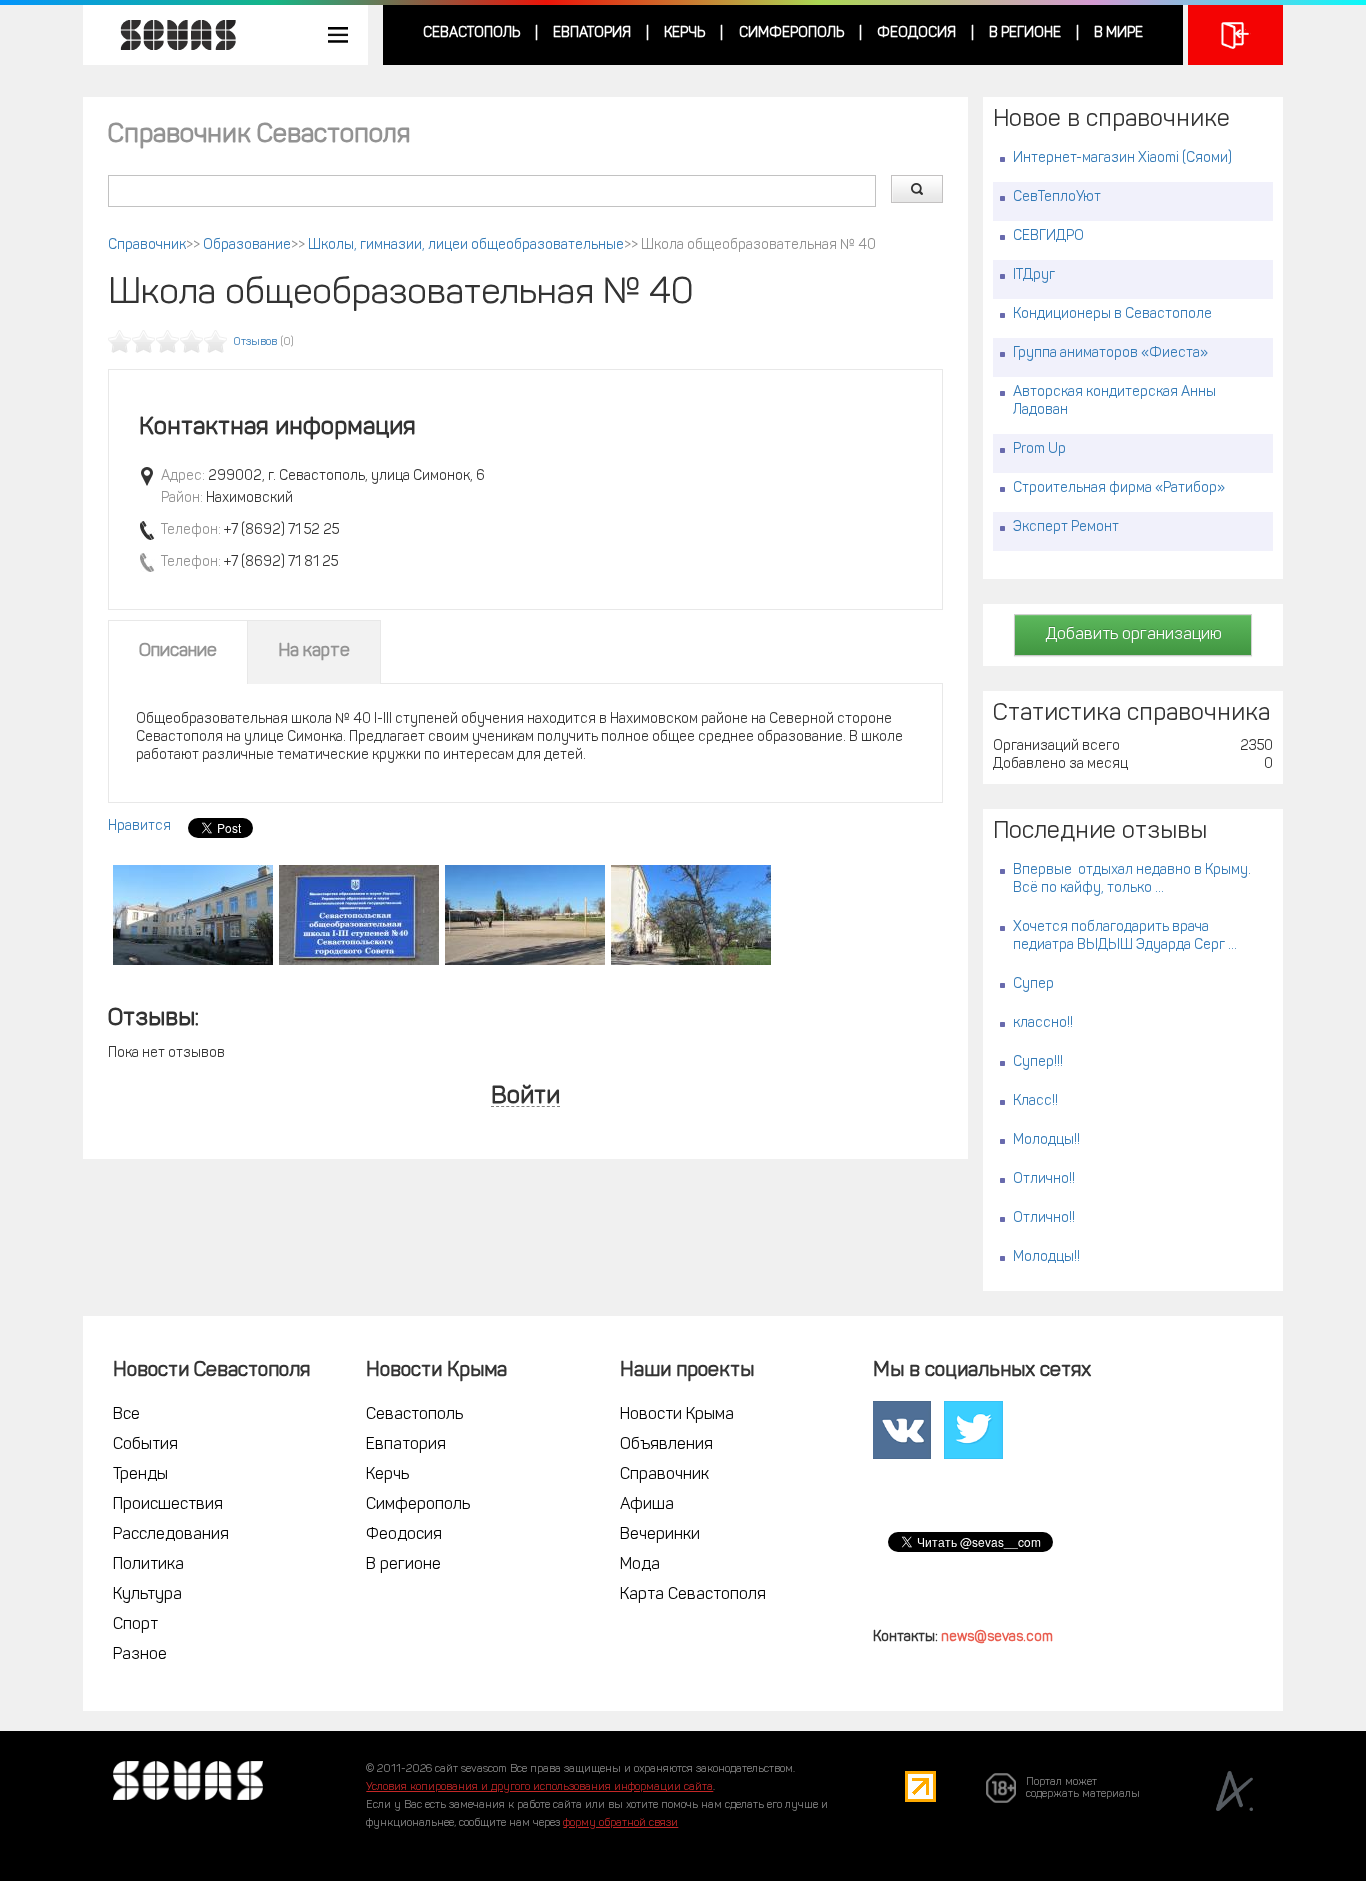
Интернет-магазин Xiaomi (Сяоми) (1122, 158)
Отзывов (255, 342)
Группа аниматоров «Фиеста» (1110, 353)
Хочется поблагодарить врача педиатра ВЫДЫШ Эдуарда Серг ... (1125, 936)
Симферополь (791, 33)
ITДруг (1034, 275)
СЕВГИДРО (1048, 236)
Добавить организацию (1133, 635)
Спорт (135, 1625)
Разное (140, 1655)
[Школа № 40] (193, 915)
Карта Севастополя (693, 1595)
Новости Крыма (677, 1415)
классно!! (1043, 1023)
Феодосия (916, 33)
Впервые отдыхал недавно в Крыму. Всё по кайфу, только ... (1132, 879)
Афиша (647, 1505)
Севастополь (471, 33)
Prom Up (1039, 449)
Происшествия (168, 1505)
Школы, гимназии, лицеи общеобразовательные (466, 245)
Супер (1033, 984)
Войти (525, 1097)
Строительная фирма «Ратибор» (1119, 488)
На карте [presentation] (314, 652)
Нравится (139, 826)
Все (126, 1415)
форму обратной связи (620, 1823)
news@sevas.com (997, 1637)
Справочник (147, 245)
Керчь (684, 33)
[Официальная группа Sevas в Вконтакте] (902, 1431)
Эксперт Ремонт (1066, 527)
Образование (247, 245)
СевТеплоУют (1057, 197)
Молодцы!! (1046, 1140)
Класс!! (1035, 1101)
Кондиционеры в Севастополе (1112, 314)
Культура (147, 1595)
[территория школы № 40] (691, 915)
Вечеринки (660, 1535)
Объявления (666, 1445)
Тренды (140, 1475)
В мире (1118, 33)
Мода (640, 1565)
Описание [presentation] (178, 652)
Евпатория (592, 33)
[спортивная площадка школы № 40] (525, 915)
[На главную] (168, 35)
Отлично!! (1044, 1179)
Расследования (171, 1535)
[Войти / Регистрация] (1235, 35)
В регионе (1025, 33)
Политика (148, 1565)
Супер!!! (1038, 1062)
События (145, 1445)
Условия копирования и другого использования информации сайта (539, 1787)
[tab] (178, 652)
